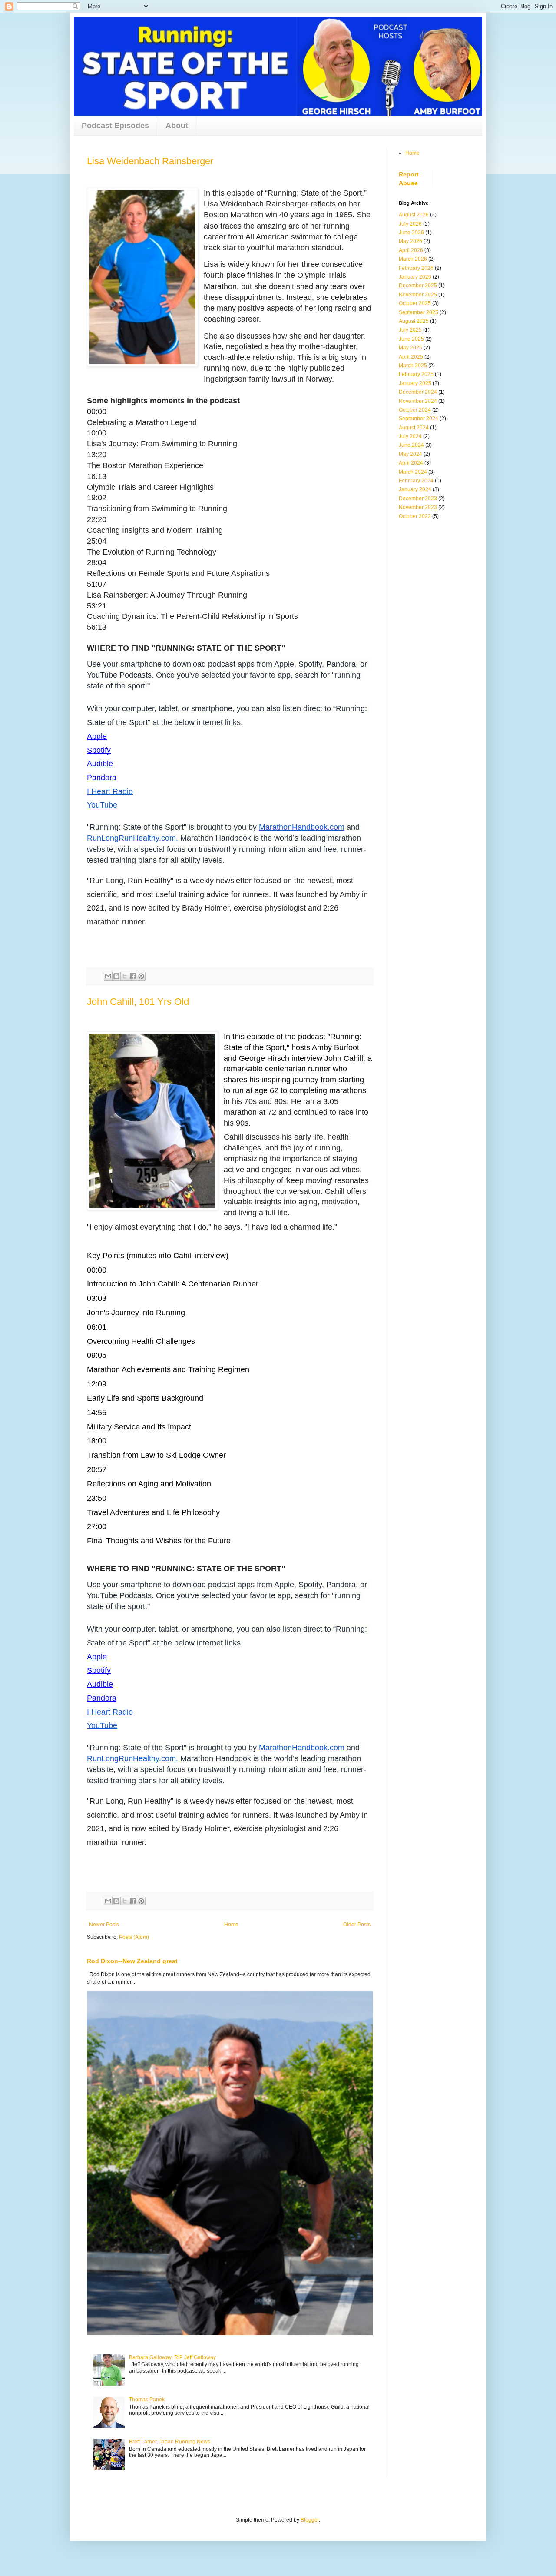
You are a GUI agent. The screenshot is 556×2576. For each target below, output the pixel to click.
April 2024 (411, 463)
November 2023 (418, 507)
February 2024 (416, 481)
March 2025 (413, 366)
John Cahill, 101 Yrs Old (138, 1002)
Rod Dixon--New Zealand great (132, 1961)
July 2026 (410, 224)
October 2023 (415, 516)
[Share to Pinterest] (141, 976)
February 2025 (416, 374)
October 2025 (415, 303)
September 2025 (419, 312)
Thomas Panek (147, 2400)
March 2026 (413, 259)
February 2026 (416, 268)
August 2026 (414, 215)
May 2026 (410, 241)
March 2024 (413, 472)
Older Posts (357, 1925)
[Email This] (108, 976)
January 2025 (415, 383)
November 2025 (418, 295)
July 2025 (410, 330)
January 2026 (415, 277)
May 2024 (410, 454)
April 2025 (411, 357)
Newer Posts (104, 1925)
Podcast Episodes (115, 126)
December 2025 (418, 286)
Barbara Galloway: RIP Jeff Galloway (172, 2357)
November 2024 (418, 401)
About (177, 126)
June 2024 (411, 445)
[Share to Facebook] (133, 976)
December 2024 (418, 392)
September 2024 (419, 419)
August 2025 (414, 321)
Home (231, 1925)
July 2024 (410, 436)
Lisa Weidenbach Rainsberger (150, 161)
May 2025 (410, 348)
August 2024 (414, 428)
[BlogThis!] (116, 976)
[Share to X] (125, 976)
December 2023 (418, 499)
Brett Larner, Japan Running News (170, 2442)
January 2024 (415, 489)
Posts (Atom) (134, 1937)
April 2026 (411, 250)
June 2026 (411, 233)
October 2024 (415, 410)
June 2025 (411, 339)
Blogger (310, 2520)
